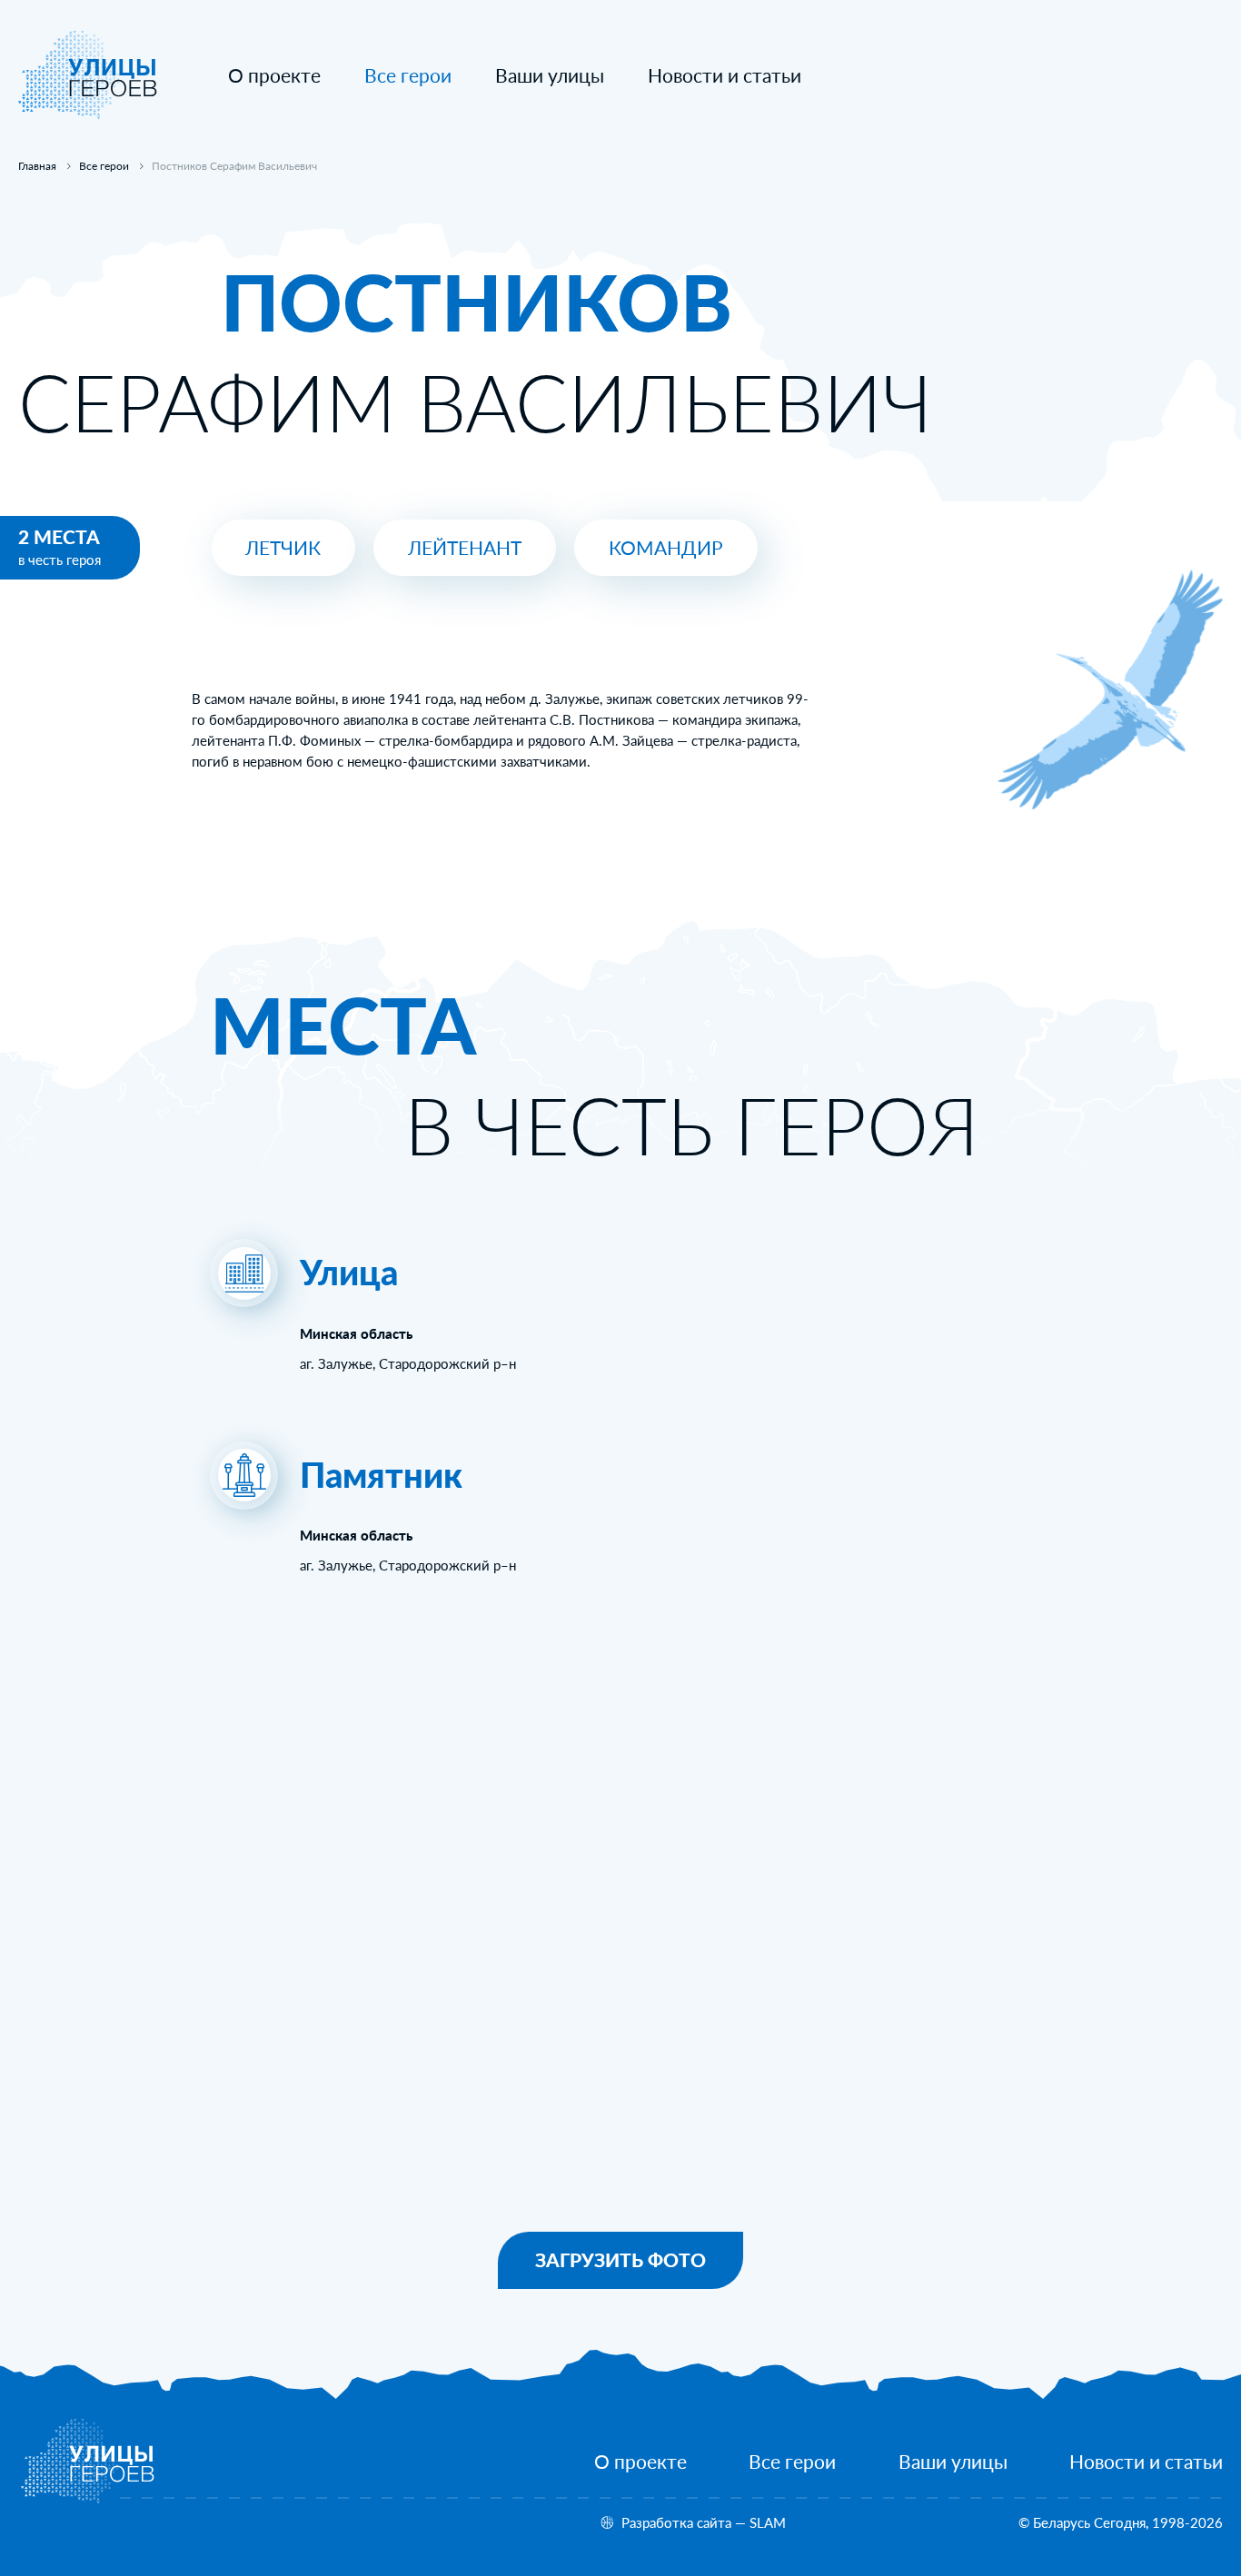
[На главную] (88, 114)
